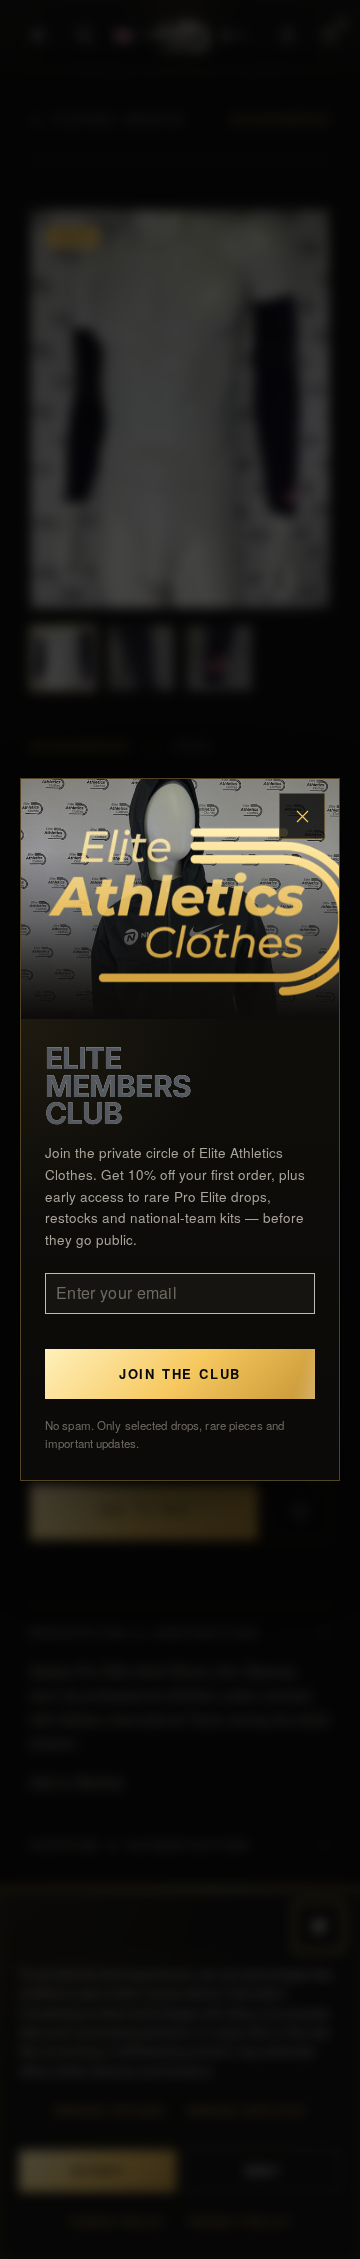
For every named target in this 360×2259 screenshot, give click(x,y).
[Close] (302, 816)
